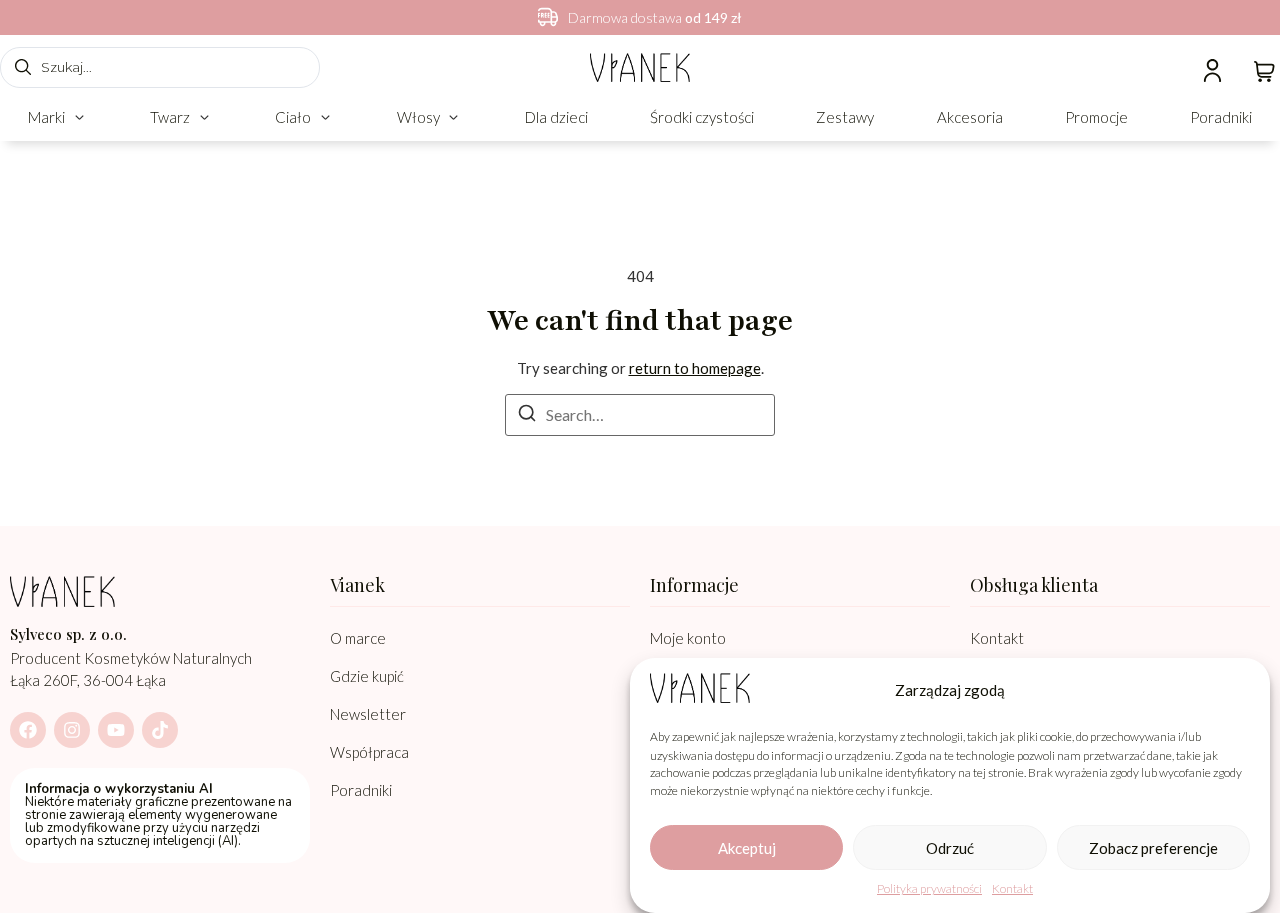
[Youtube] (116, 730)
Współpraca (369, 752)
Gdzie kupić (367, 676)
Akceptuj (747, 848)
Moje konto (688, 638)
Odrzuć (950, 848)
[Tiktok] (160, 730)
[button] (58, 117)
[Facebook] (28, 730)
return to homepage (695, 368)
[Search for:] (640, 415)
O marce (358, 638)
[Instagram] (72, 730)
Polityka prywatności (929, 888)
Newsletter (368, 714)
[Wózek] (1264, 69)
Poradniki (361, 790)
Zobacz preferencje (1153, 848)
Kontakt (1012, 888)
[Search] (527, 416)
